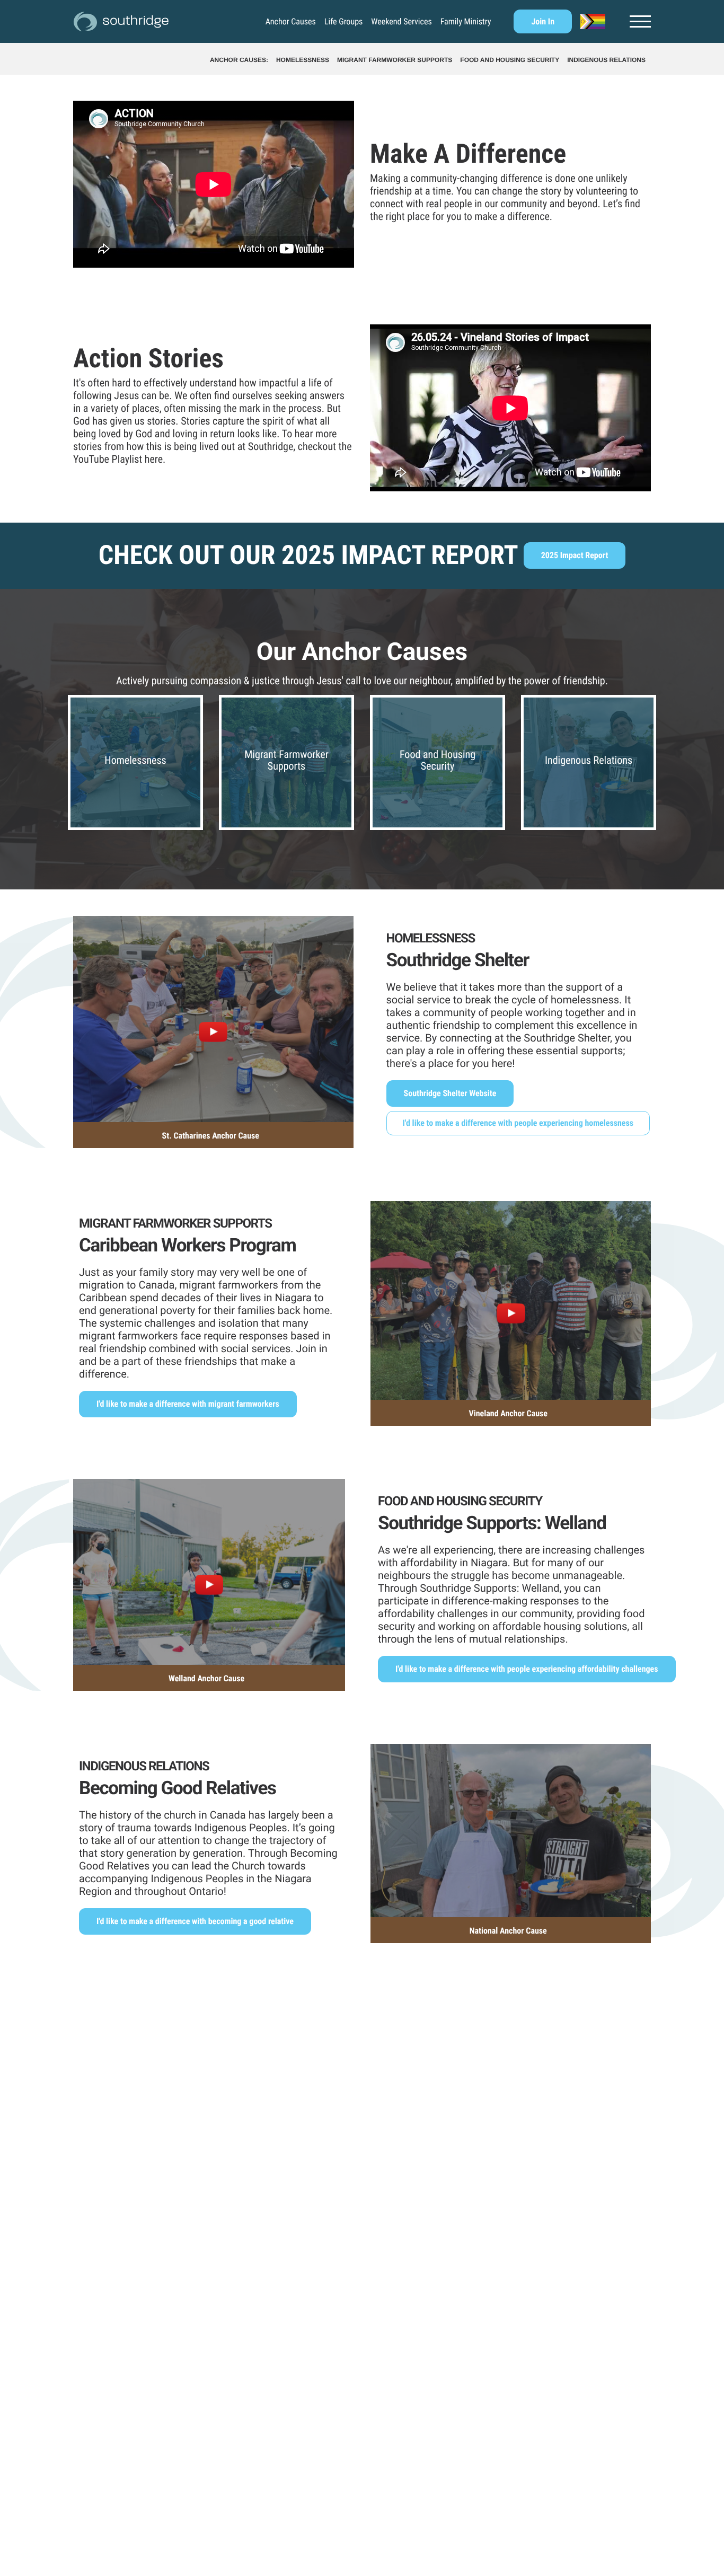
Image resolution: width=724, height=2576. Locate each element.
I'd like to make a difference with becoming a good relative (195, 1921)
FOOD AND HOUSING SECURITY (510, 60)
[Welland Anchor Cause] (209, 1570)
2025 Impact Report (575, 555)
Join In (543, 21)
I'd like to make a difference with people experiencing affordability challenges (527, 1669)
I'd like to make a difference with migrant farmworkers (188, 1404)
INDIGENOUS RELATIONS (606, 60)
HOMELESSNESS (303, 60)
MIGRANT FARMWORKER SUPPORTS (395, 60)
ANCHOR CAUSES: (239, 60)
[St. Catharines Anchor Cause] (213, 1017)
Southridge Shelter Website (450, 1093)
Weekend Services (401, 22)
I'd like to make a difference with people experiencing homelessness (518, 1123)
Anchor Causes (291, 22)
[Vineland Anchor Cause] (511, 1299)
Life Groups (343, 22)
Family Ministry (466, 22)
